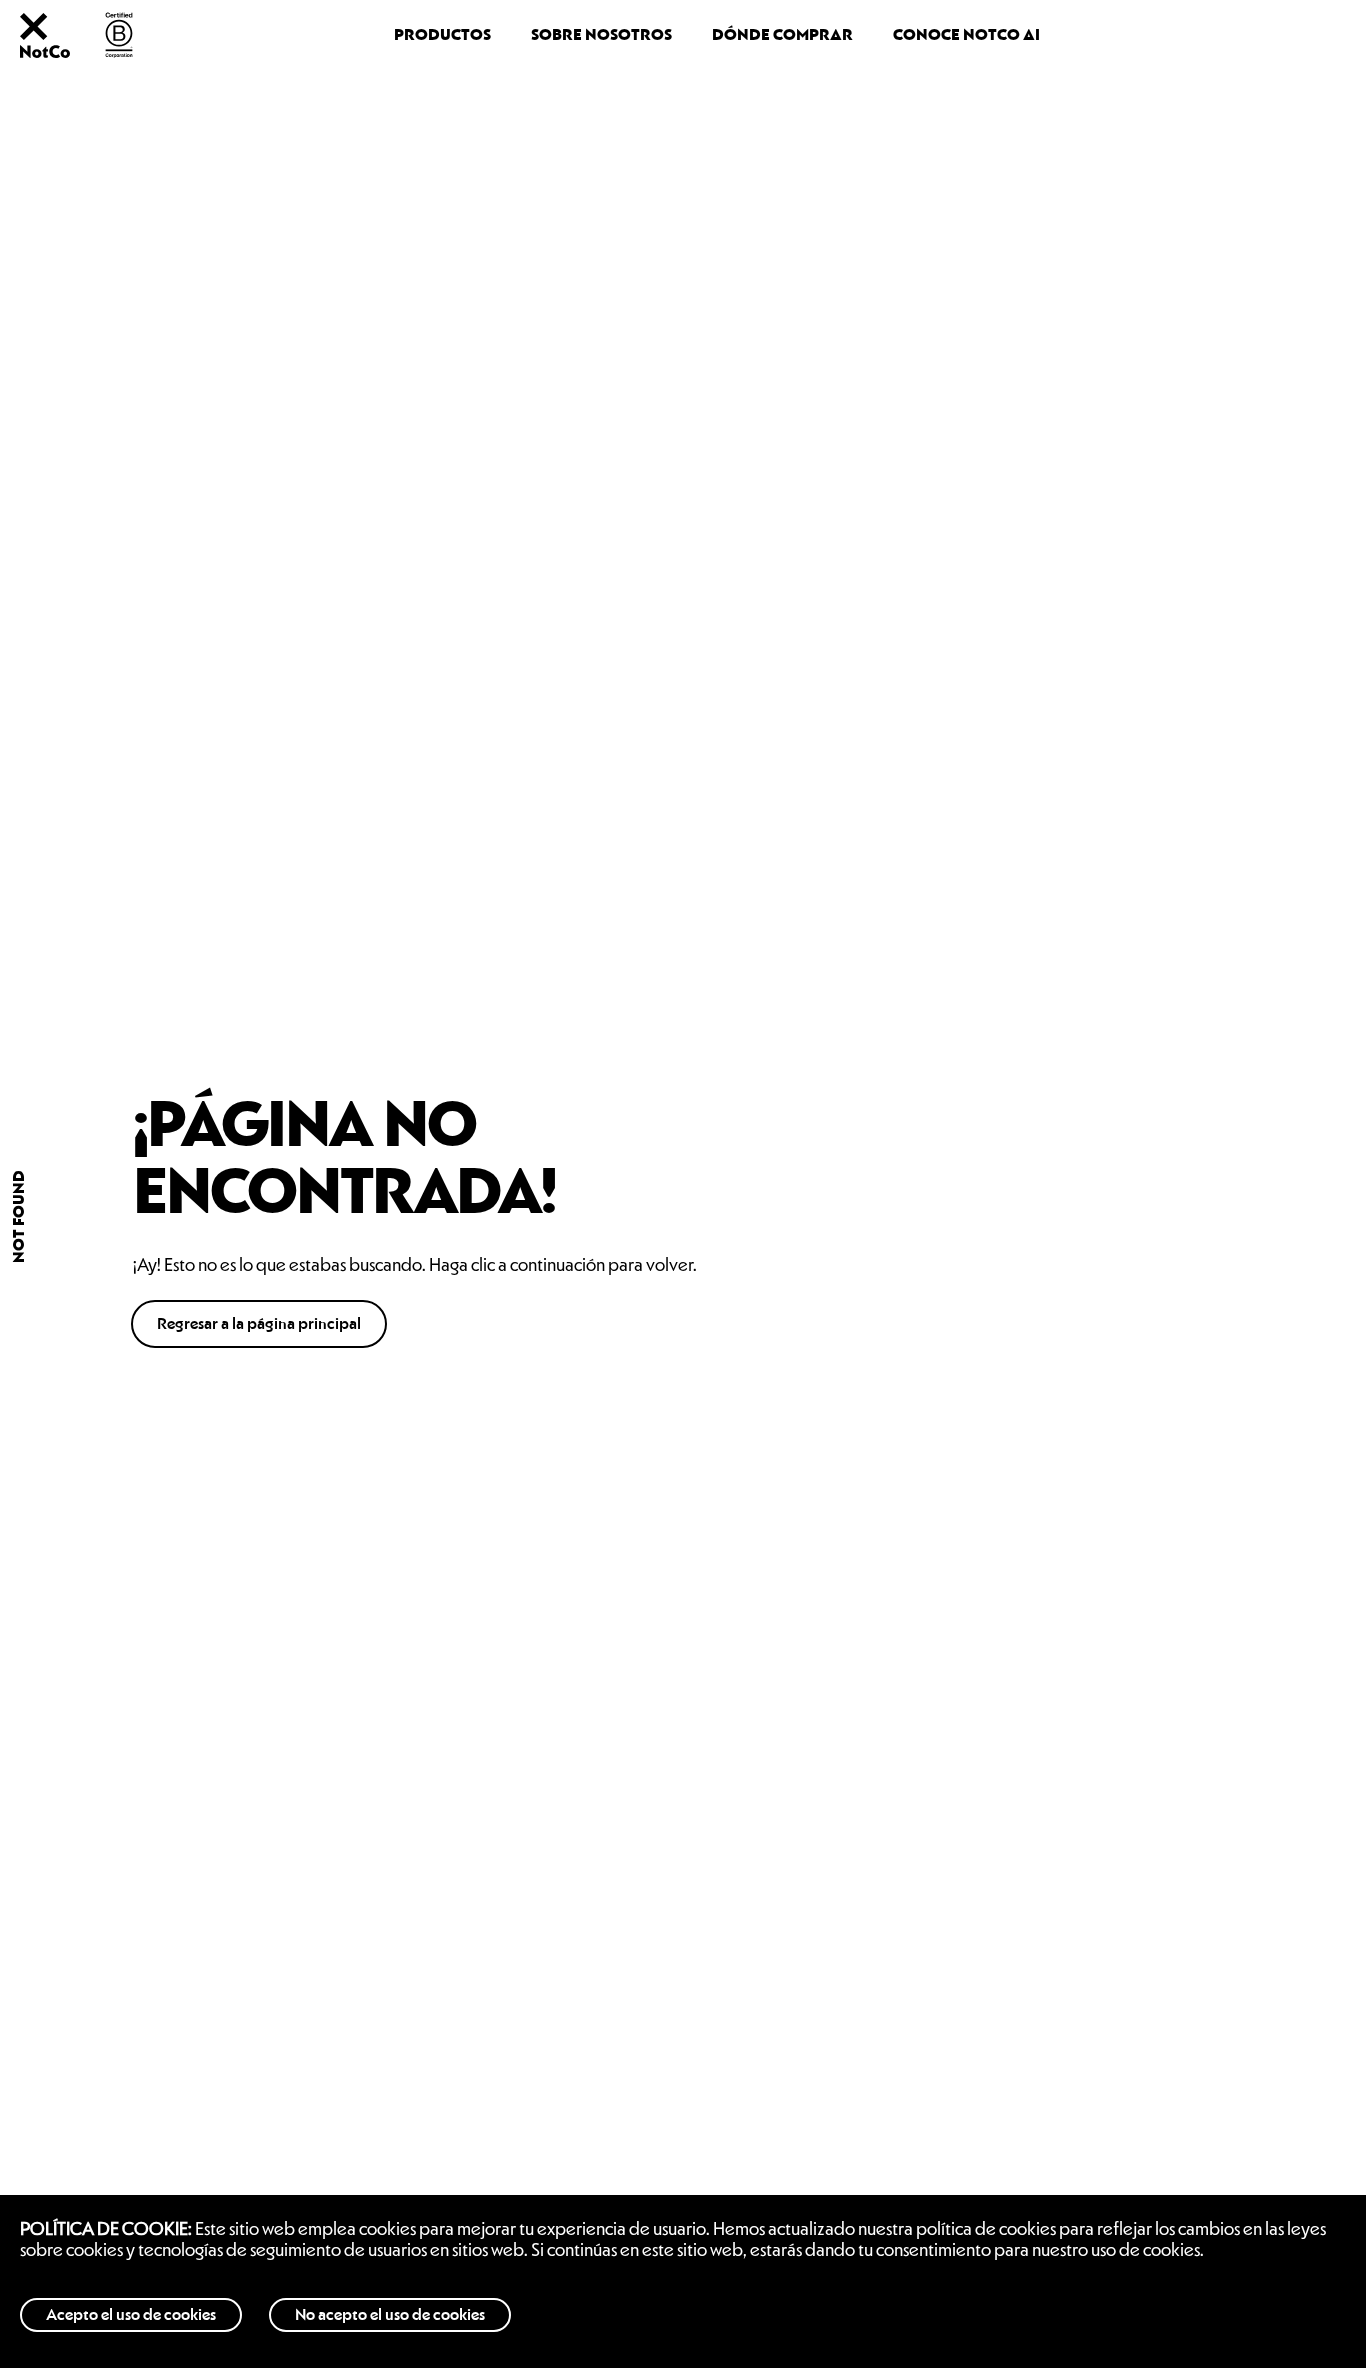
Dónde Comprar (782, 35)
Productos (442, 35)
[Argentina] (45, 52)
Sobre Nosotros (601, 35)
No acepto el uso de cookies (390, 2315)
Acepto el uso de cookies (131, 2315)
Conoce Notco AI (966, 35)
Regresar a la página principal (259, 1324)
